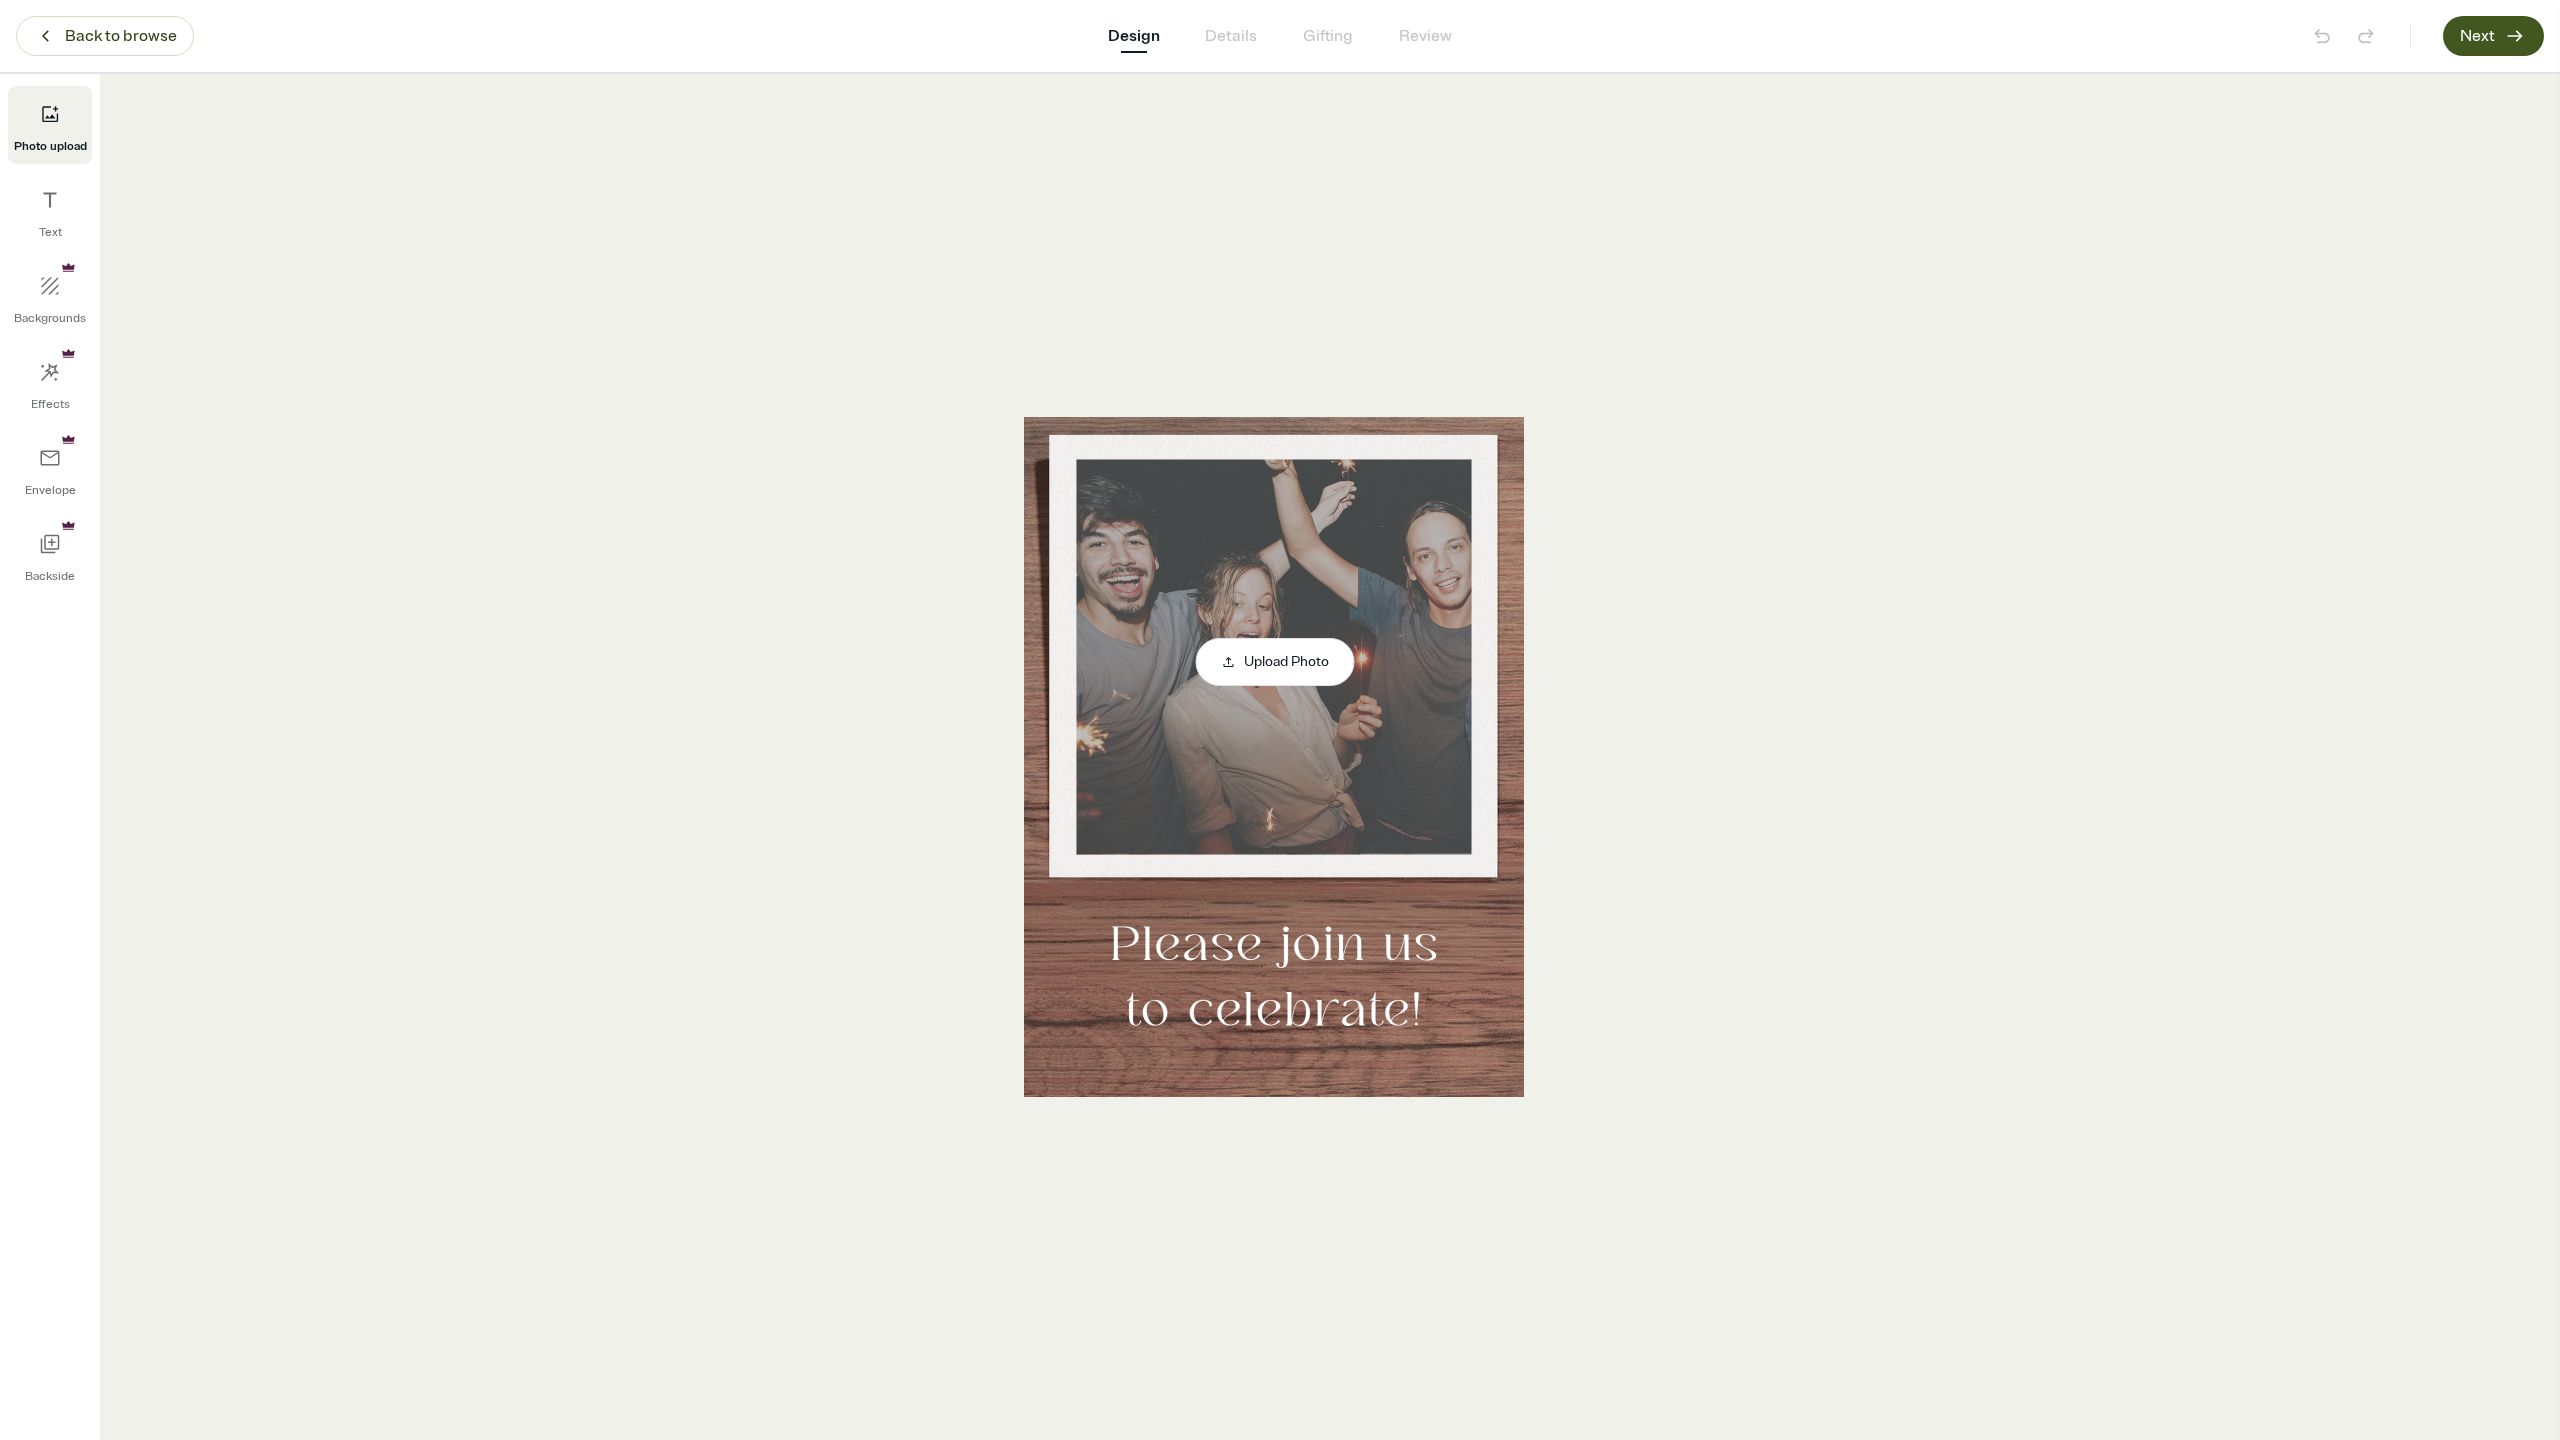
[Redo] (2366, 36)
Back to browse (121, 36)
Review (1425, 36)
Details (1231, 36)
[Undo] (2322, 36)
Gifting (1328, 36)
